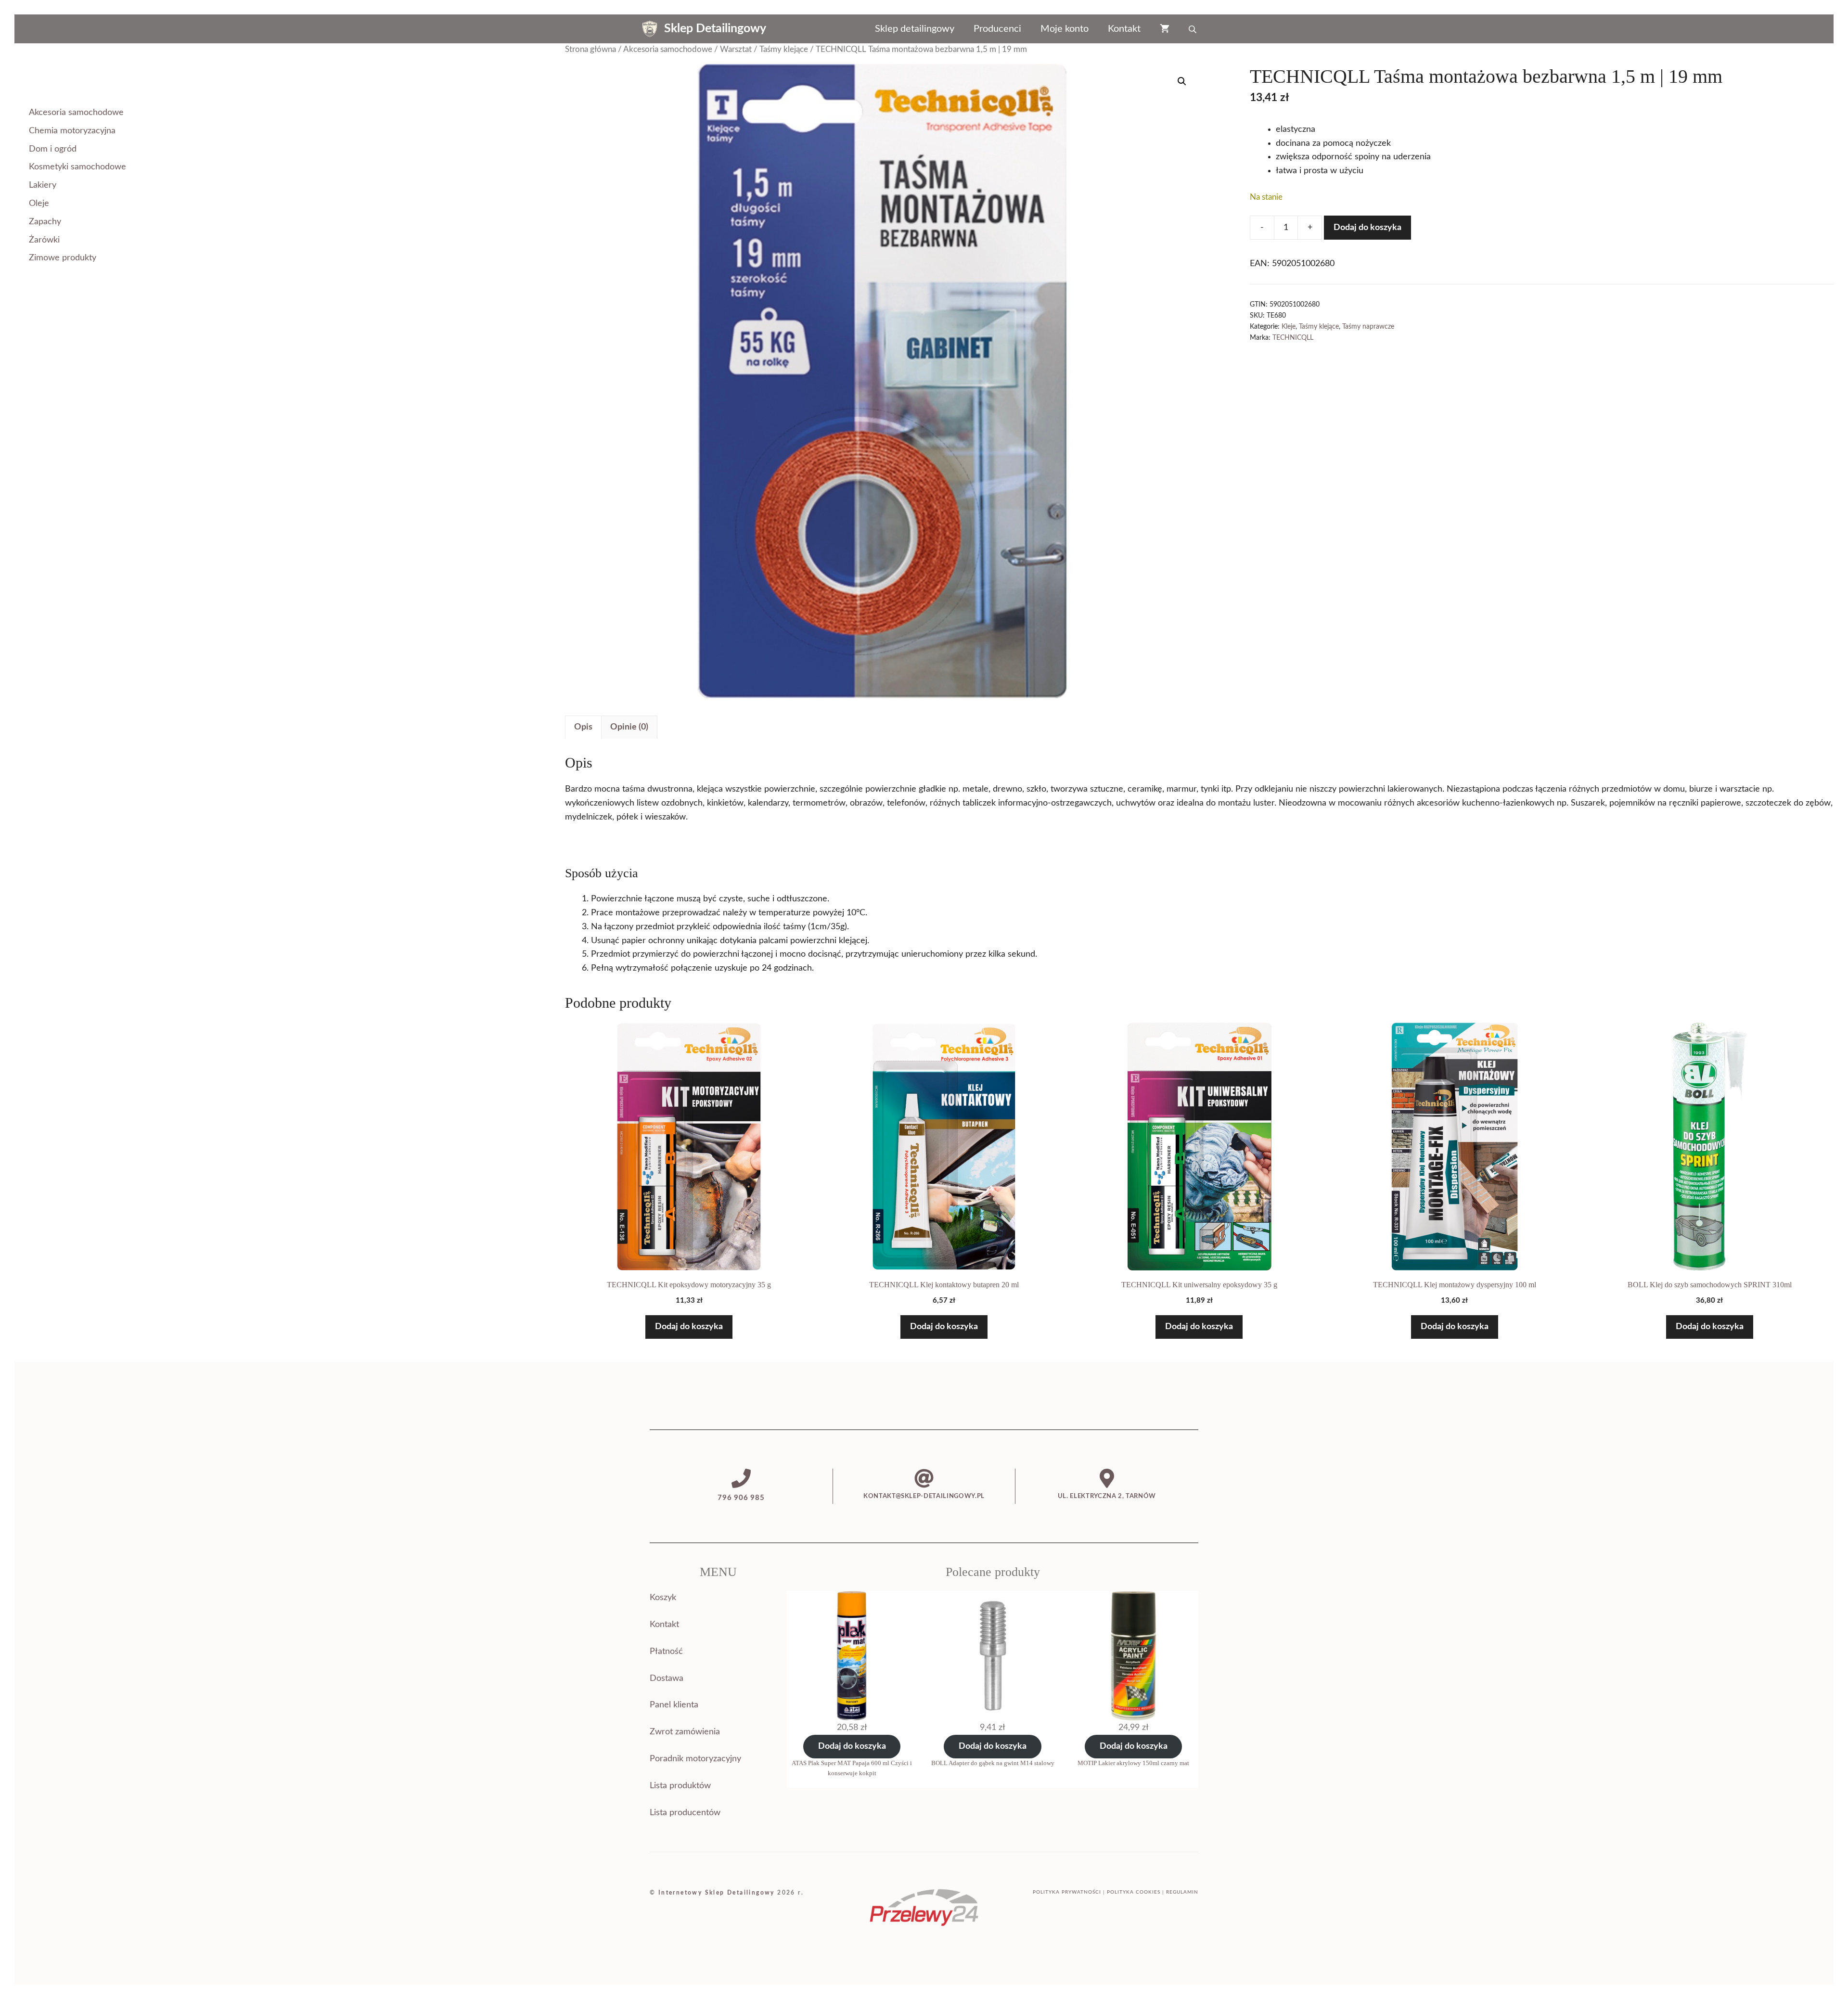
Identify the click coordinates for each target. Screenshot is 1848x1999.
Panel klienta (674, 1705)
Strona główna (590, 50)
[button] (1182, 81)
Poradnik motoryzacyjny (695, 1759)
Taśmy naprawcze (1368, 327)
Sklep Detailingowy (715, 29)
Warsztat (736, 50)
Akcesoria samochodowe (668, 50)
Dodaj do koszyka (1367, 228)
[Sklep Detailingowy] (650, 29)
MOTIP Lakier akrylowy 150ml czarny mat (1133, 1763)
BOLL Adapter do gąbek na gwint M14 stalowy (993, 1763)
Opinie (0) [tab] (629, 727)
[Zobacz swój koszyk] (1165, 29)
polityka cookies (1134, 1892)
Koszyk (663, 1598)
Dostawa (667, 1679)
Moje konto (1065, 29)
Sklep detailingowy (915, 29)
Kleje (1289, 327)
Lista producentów (685, 1813)
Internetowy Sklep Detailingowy (717, 1893)
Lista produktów (680, 1786)
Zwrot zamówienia (685, 1732)
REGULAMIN (1182, 1892)
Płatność (666, 1652)
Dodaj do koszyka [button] (689, 1327)
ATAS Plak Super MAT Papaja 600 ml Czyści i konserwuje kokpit (852, 1768)
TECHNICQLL (1293, 338)
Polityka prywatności (1067, 1892)
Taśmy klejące (784, 50)
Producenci (997, 29)
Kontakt (1124, 29)
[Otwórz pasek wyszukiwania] (1193, 29)
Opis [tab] (583, 727)
